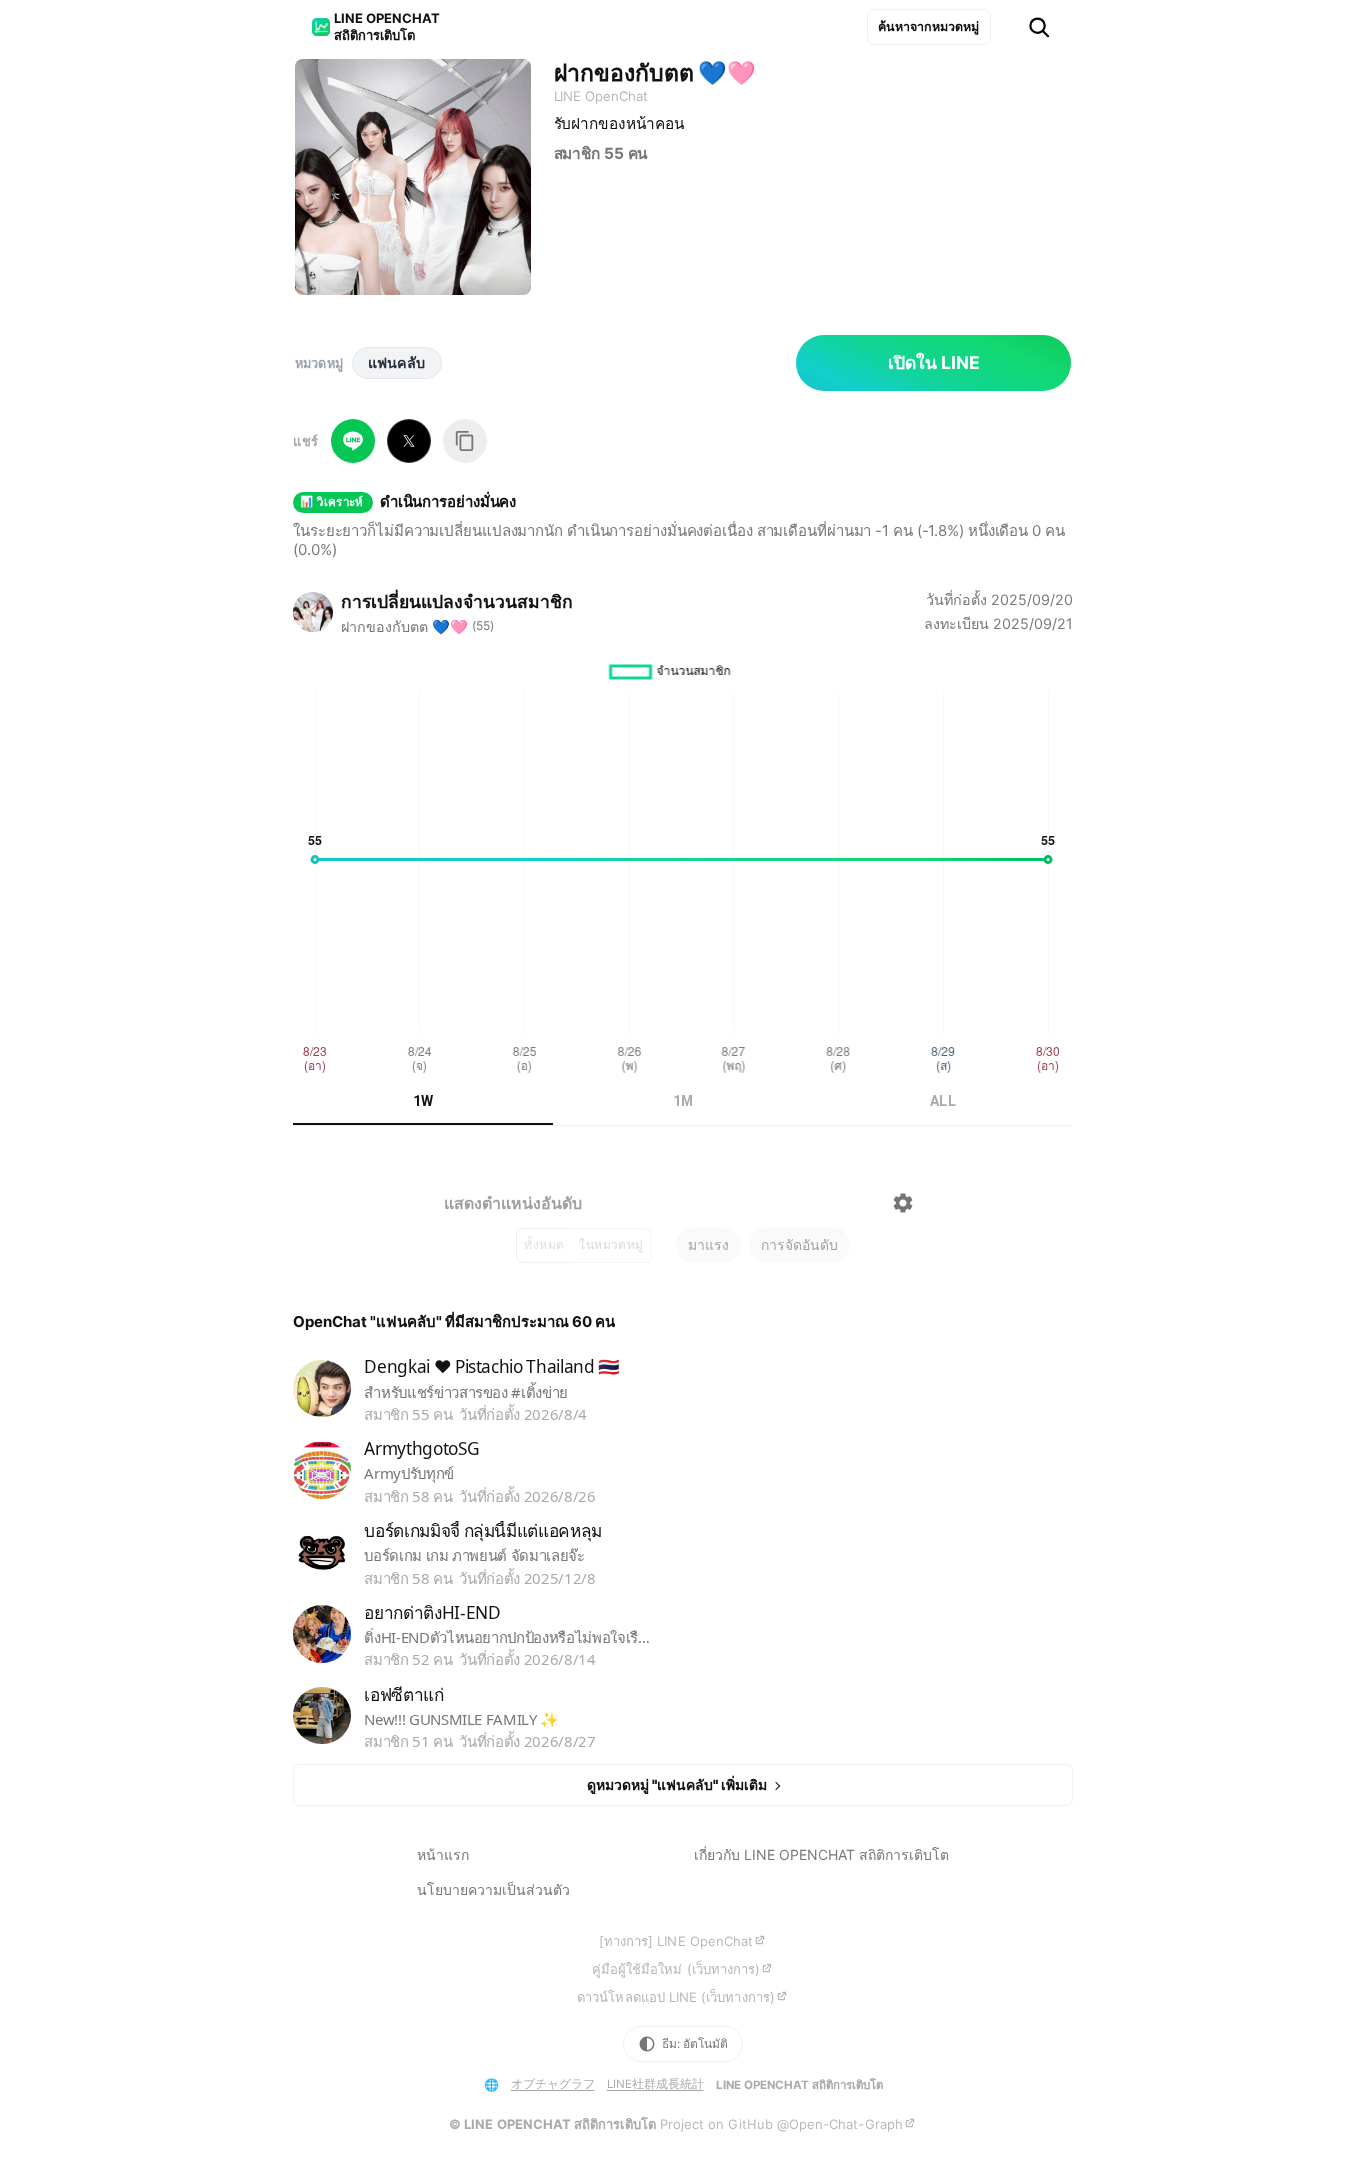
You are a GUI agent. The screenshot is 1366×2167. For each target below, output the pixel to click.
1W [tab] (423, 1101)
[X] (409, 441)
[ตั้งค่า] (903, 1203)
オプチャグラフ (553, 2084)
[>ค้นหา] (1039, 27)
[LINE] (353, 441)
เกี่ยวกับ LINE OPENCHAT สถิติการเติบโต (821, 1854)
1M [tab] (683, 1101)
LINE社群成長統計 (655, 2084)
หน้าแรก (443, 1854)
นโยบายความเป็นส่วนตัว (493, 1889)
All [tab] (943, 1101)
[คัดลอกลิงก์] (465, 441)
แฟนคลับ (396, 362)
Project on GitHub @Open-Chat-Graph (781, 2124)
